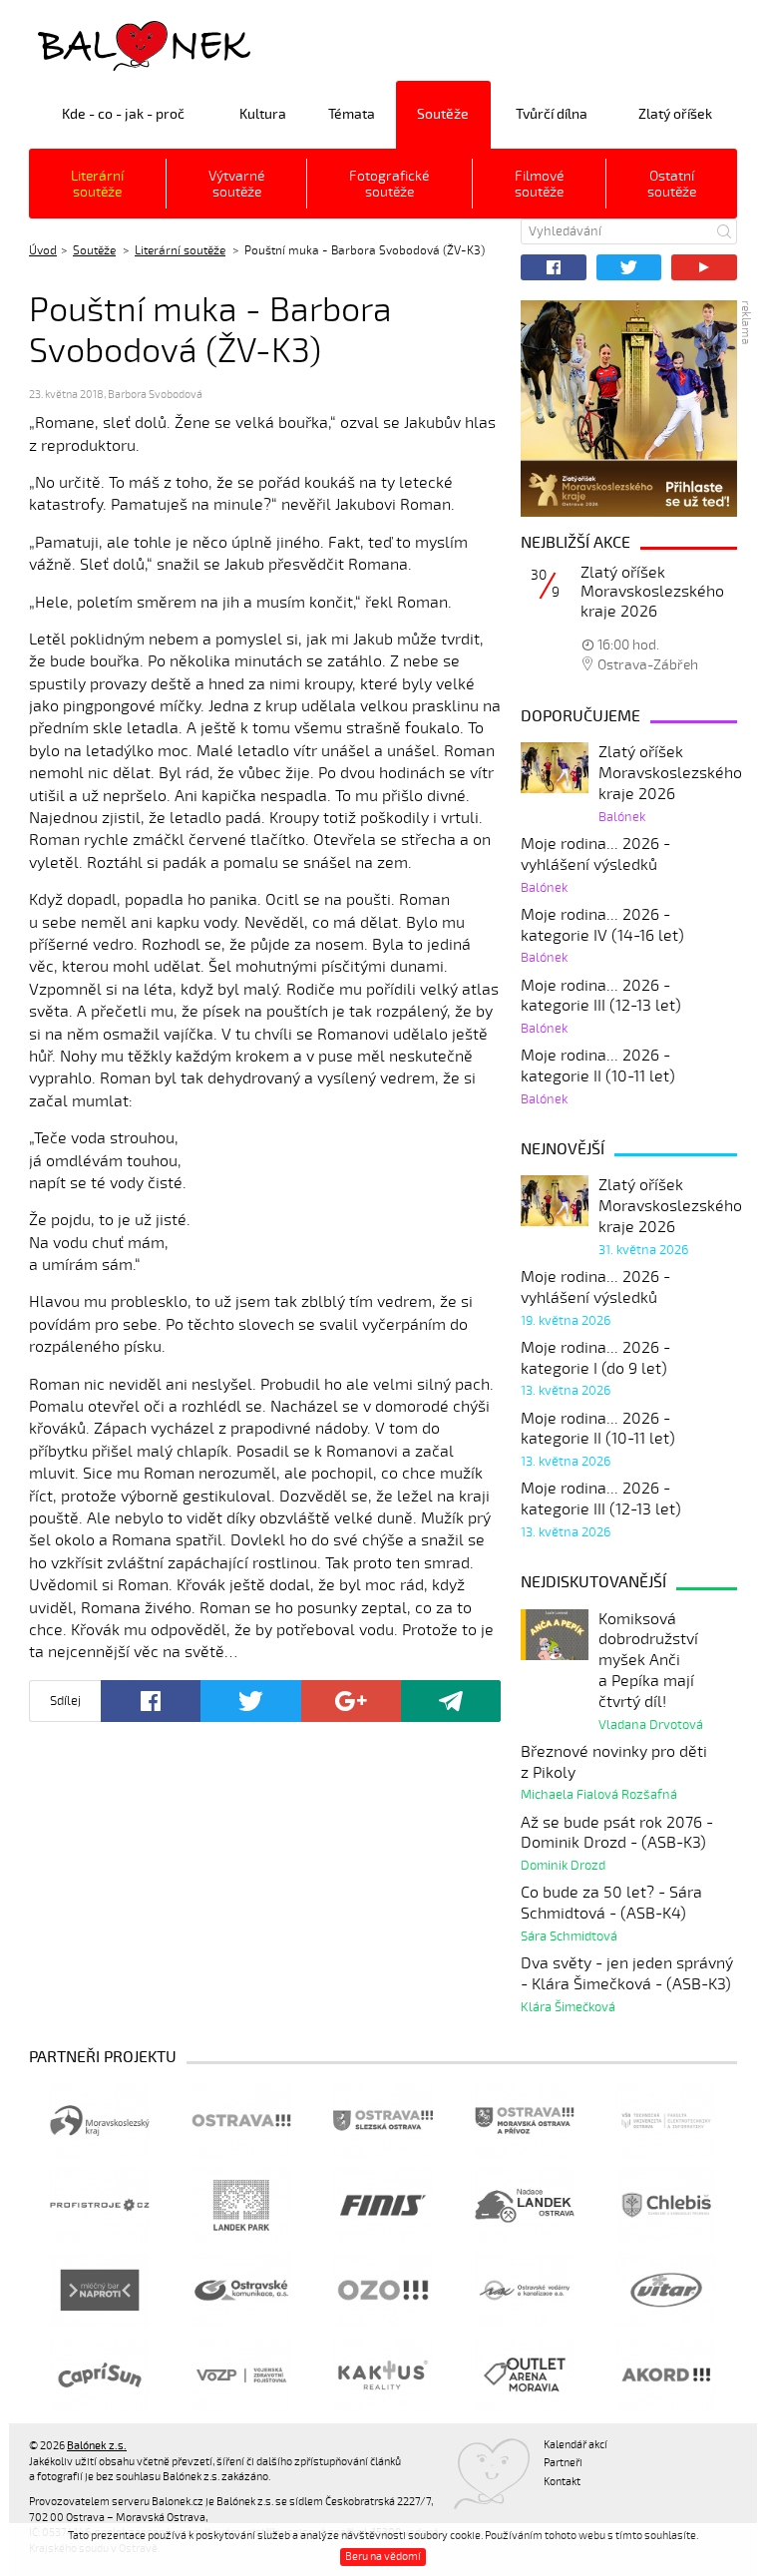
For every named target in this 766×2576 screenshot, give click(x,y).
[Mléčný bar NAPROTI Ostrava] (100, 2290)
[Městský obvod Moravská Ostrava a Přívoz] (525, 2121)
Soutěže (443, 114)
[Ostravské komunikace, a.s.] (241, 2290)
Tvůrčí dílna (552, 114)
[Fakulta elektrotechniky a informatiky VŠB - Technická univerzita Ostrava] (666, 2121)
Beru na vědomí (383, 2557)
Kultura (263, 114)
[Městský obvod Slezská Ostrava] (383, 2121)
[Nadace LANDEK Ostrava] (525, 2205)
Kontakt (562, 2482)
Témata (352, 114)
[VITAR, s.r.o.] (666, 2290)
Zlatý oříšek (675, 114)
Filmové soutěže (539, 185)
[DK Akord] (666, 2375)
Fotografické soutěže (389, 185)
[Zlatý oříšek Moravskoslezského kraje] (629, 409)
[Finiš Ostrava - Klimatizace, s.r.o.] (383, 2205)
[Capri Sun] (100, 2375)
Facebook (554, 267)
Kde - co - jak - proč (123, 114)
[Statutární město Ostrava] (241, 2121)
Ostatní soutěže (672, 185)
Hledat (724, 231)
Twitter (629, 267)
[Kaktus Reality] (383, 2375)
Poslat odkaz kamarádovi (451, 1701)
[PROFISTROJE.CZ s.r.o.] (100, 2205)
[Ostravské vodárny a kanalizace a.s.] (525, 2290)
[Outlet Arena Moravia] (525, 2375)
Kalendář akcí (575, 2445)
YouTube (704, 267)
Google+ (351, 1701)
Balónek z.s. (82, 44)
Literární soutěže (97, 185)
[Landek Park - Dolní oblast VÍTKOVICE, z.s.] (241, 2205)
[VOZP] (241, 2375)
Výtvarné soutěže (236, 185)
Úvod (43, 250)
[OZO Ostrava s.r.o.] (383, 2290)
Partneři (563, 2463)
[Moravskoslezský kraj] (100, 2121)
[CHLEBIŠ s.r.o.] (666, 2205)
